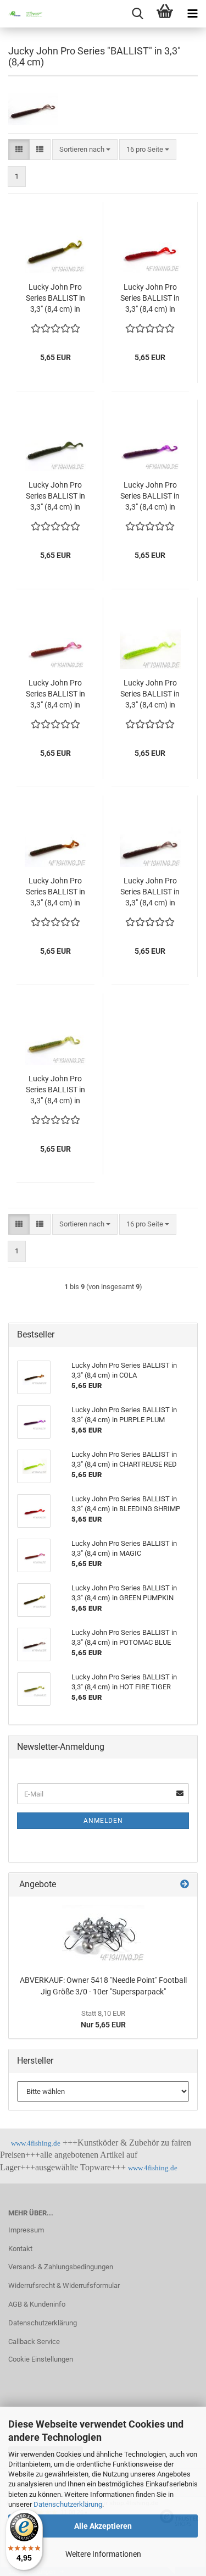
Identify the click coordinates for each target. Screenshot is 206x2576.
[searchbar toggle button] (137, 14)
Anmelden (103, 1821)
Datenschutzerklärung (68, 2504)
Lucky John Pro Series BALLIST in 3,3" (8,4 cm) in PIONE (55, 496)
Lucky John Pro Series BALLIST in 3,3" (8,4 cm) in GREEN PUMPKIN (55, 298)
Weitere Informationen (103, 2554)
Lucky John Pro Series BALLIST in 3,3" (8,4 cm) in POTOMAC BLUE (150, 892)
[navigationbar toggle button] (192, 14)
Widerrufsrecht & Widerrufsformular (64, 2285)
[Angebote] (185, 1885)
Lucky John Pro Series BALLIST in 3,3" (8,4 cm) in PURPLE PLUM (150, 496)
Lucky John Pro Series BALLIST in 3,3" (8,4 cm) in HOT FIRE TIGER (55, 1090)
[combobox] (85, 150)
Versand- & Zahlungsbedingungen (61, 2267)
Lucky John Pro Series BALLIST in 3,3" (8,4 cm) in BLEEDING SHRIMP (150, 298)
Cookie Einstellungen (41, 2359)
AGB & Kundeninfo (37, 2304)
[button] (19, 150)
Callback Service (34, 2342)
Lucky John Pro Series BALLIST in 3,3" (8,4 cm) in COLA (55, 892)
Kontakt (20, 2249)
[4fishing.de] (22, 14)
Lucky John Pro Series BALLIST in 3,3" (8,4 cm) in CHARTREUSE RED (150, 694)
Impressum (26, 2230)
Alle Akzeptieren (103, 2526)
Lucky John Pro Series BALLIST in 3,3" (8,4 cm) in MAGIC (55, 694)
